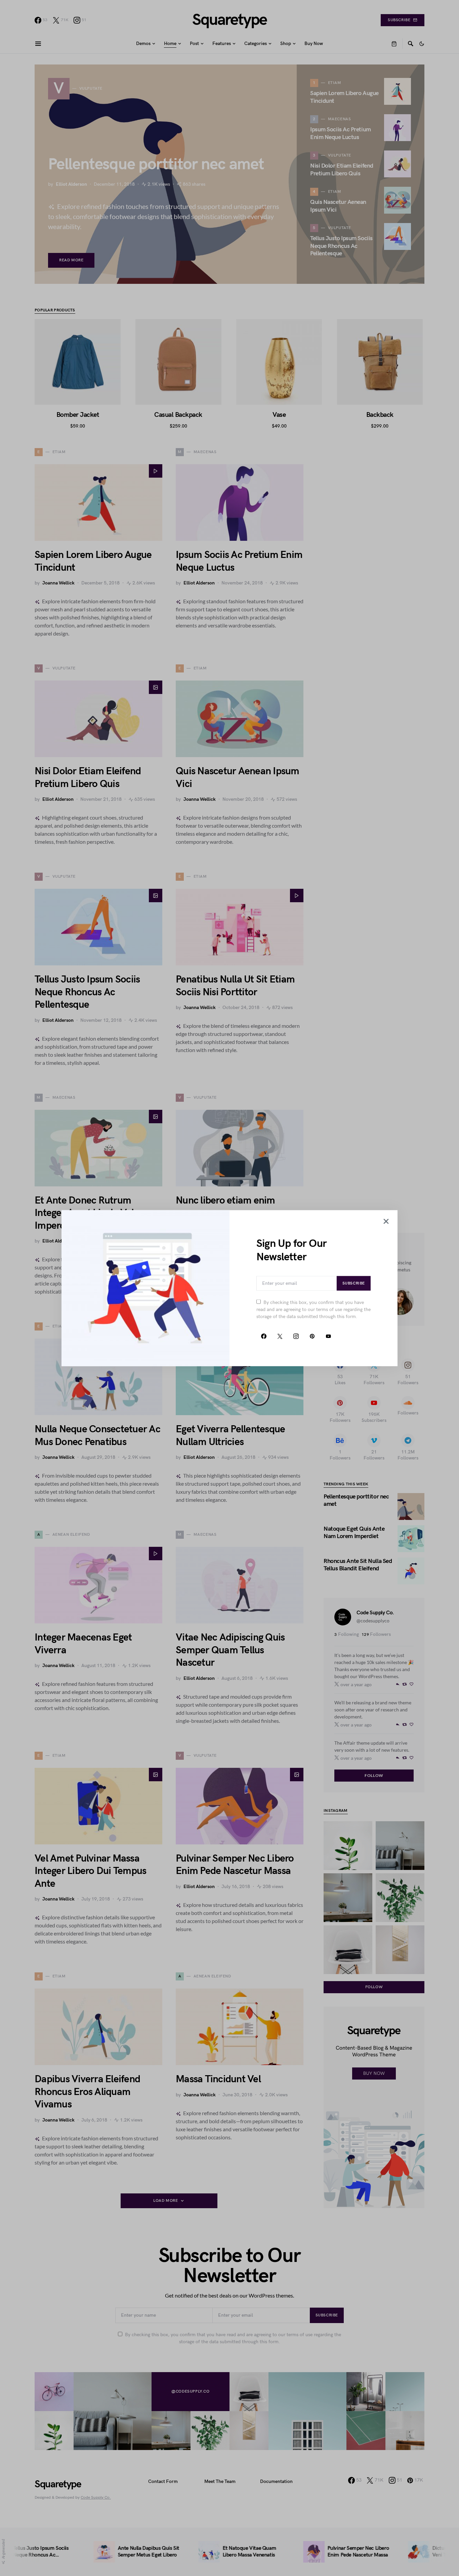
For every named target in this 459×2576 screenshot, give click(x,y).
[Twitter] (280, 1336)
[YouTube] (328, 1336)
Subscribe (354, 1283)
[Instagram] (296, 1336)
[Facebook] (264, 1336)
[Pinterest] (312, 1336)
